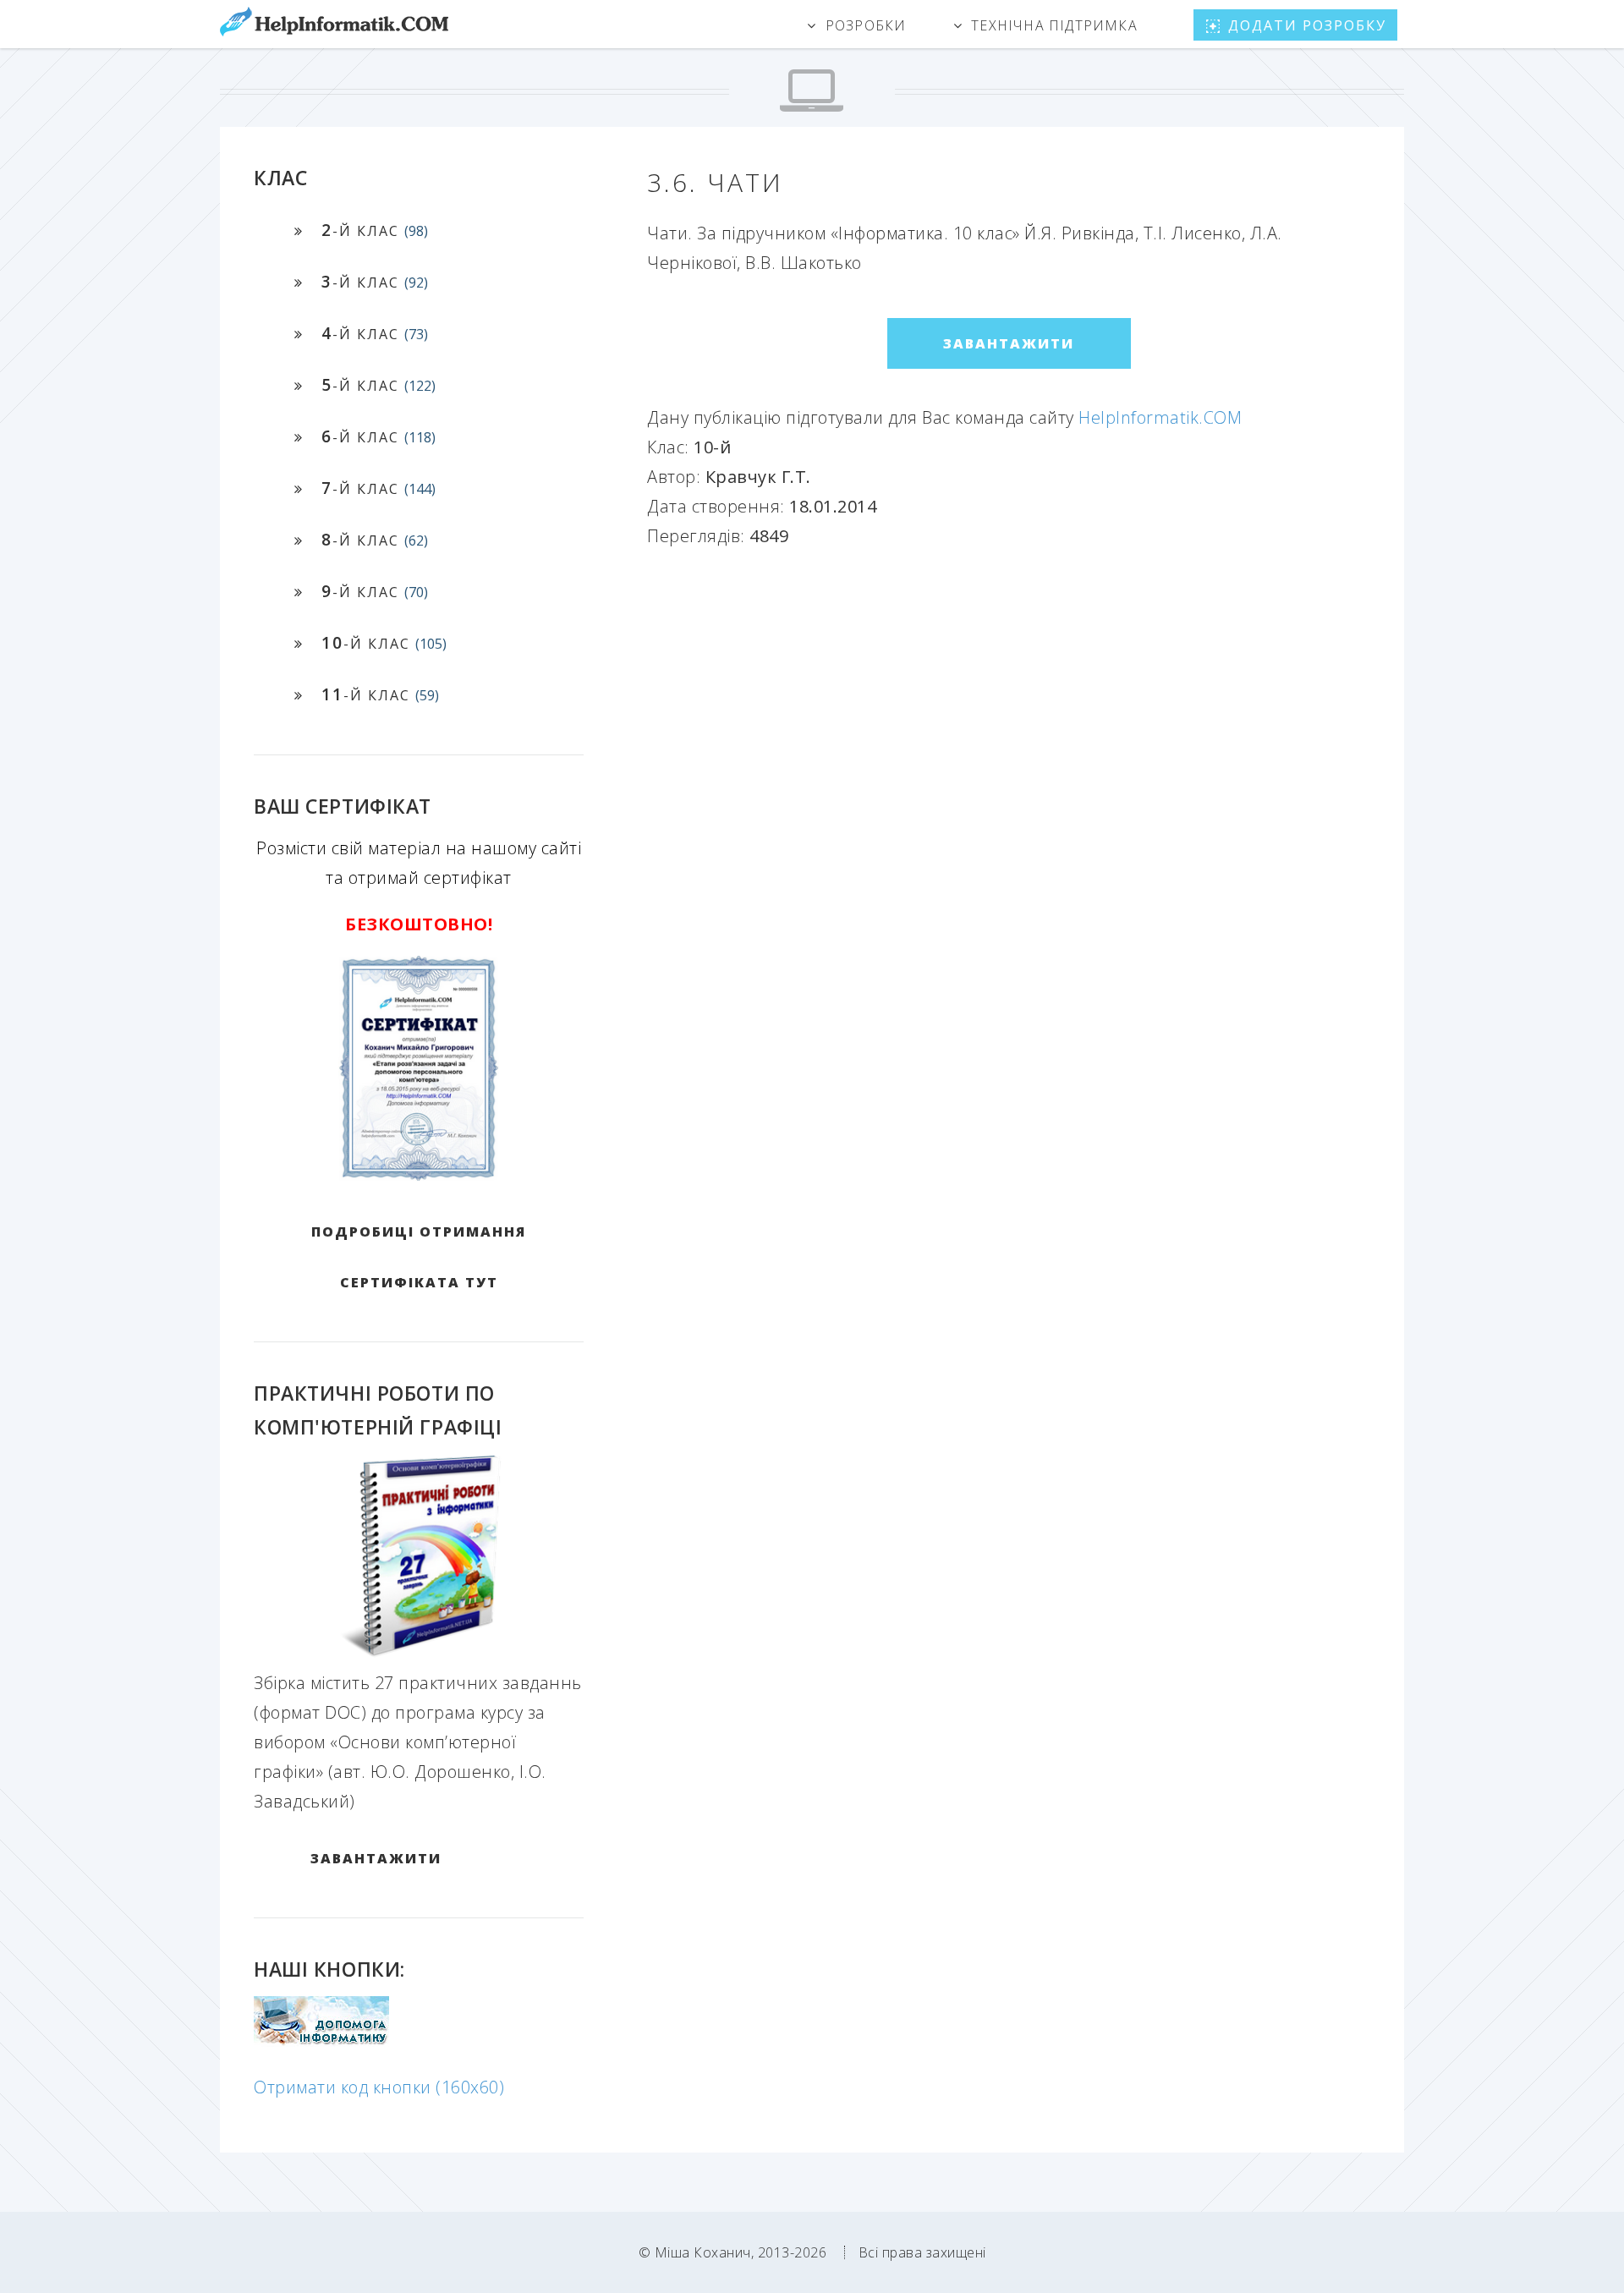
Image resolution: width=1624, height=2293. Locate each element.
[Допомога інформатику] (321, 2041)
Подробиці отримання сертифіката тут (419, 1257)
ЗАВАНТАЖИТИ (376, 1858)
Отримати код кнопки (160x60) (379, 2087)
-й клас (375, 230)
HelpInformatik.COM (1160, 417)
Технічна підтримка (1054, 25)
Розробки (866, 25)
